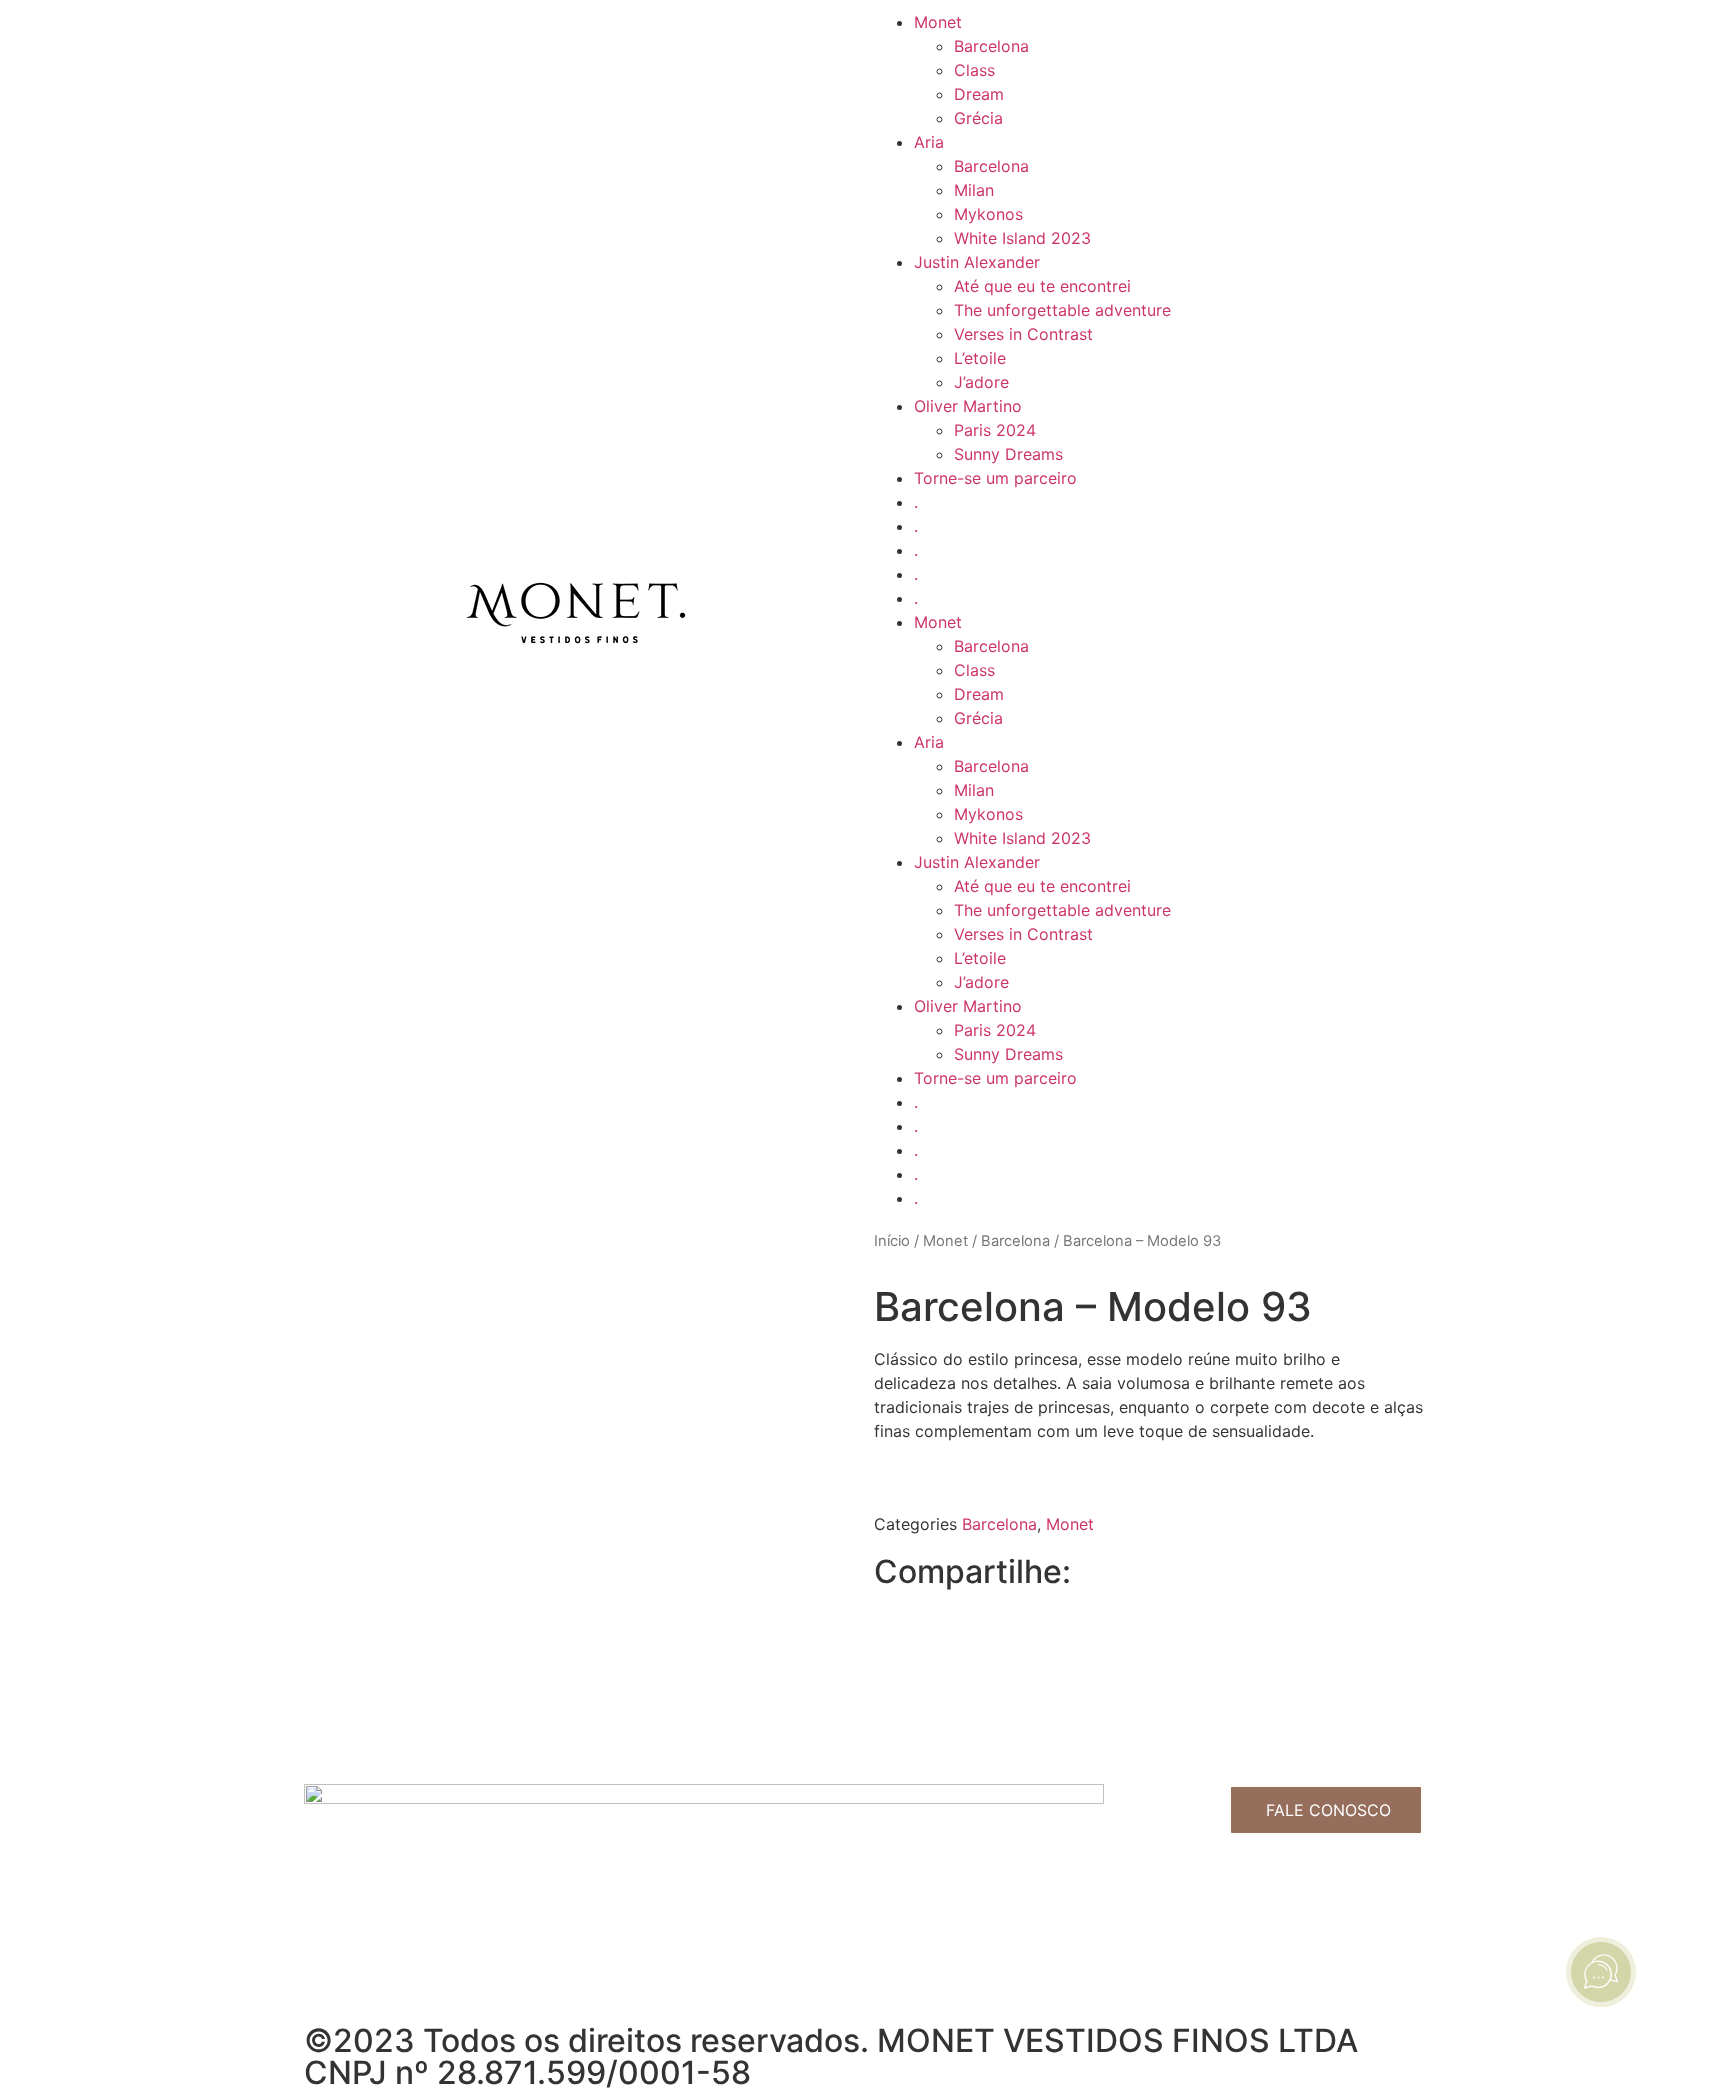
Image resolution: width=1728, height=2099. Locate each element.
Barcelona (991, 46)
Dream (979, 94)
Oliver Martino (968, 406)
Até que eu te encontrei (1042, 286)
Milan (974, 190)
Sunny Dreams (1008, 454)
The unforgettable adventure (1062, 310)
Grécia (978, 118)
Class (974, 70)
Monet (938, 22)
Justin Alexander (977, 262)
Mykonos (988, 214)
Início (892, 1241)
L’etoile (980, 358)
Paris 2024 (995, 430)
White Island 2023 (1022, 238)
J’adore (981, 382)
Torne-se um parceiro (995, 478)
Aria (929, 142)
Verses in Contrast (1023, 334)
